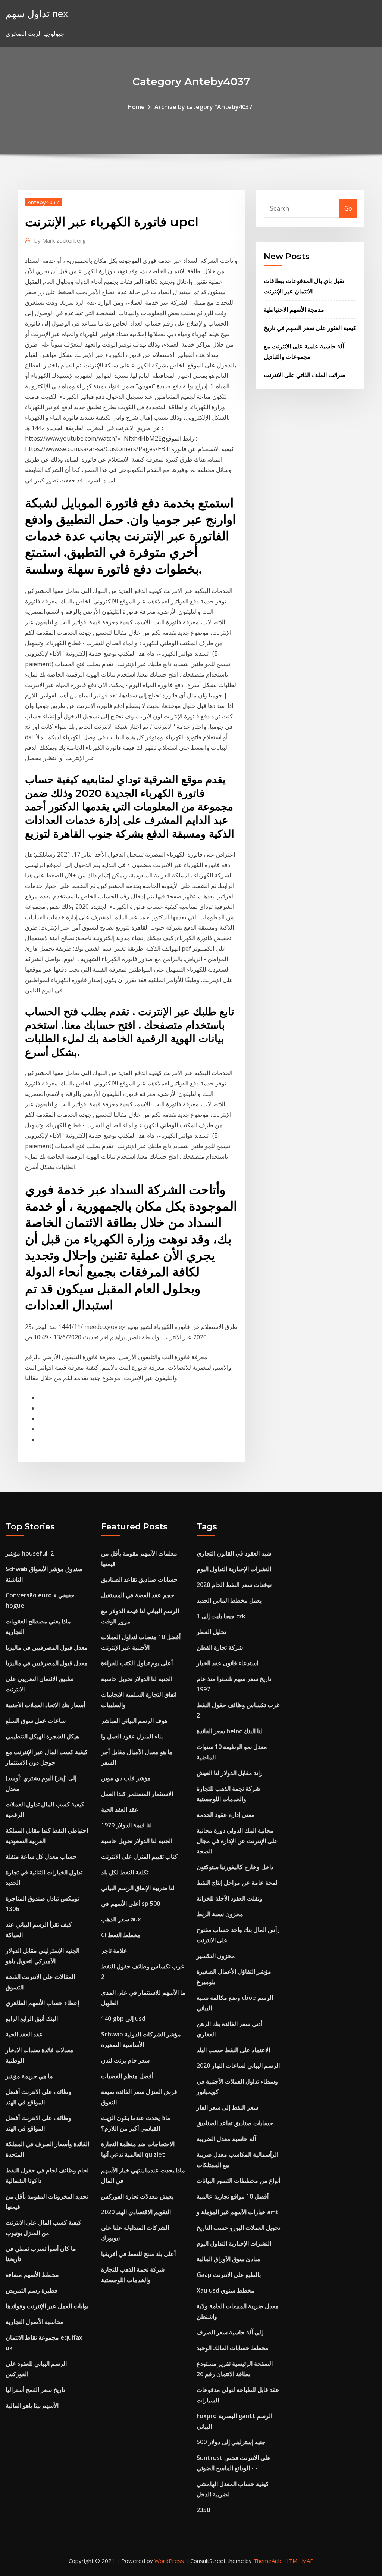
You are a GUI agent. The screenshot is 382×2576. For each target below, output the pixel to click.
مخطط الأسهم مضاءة (32, 2275)
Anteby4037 (43, 202)
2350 (203, 2510)
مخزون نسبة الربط (220, 1914)
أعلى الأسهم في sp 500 (131, 1904)
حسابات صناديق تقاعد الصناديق (139, 1579)
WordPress (169, 2561)
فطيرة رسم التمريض (32, 2290)
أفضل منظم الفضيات (127, 2076)
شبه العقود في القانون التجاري (234, 1553)
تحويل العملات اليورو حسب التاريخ (238, 2228)
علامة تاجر (114, 1951)
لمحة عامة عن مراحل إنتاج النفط (237, 1883)
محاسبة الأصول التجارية (35, 2322)
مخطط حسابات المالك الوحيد (233, 2348)
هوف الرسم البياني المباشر (134, 1721)
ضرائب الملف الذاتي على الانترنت (305, 375)
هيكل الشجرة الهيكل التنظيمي (42, 1736)
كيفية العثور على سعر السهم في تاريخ (310, 328)
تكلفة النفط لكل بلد (125, 1872)
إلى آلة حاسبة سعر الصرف (230, 2332)
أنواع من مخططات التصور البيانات (238, 2181)
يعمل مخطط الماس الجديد (229, 1600)
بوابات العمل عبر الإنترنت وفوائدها (47, 2306)
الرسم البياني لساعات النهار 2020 (238, 2066)
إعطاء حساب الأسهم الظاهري (42, 2003)
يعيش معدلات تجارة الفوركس (137, 2196)
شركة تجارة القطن (220, 1647)
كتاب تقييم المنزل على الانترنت (139, 1856)
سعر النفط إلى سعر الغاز (227, 2107)
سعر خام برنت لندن (125, 2060)
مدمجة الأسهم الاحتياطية (294, 310)
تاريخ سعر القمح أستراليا (35, 2390)
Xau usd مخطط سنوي (226, 2290)
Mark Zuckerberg (60, 240)
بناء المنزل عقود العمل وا (132, 1736)
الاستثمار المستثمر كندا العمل (137, 1794)
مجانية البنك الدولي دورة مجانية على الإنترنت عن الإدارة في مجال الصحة (237, 1841)
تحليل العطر (211, 1632)
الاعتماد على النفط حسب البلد (233, 2050)
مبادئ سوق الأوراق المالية (228, 2259)
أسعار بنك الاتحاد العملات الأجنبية (45, 1705)
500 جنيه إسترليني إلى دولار (231, 2442)
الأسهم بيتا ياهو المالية (32, 2405)
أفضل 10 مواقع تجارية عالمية (233, 2196)
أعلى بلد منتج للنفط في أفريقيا (138, 2254)
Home (136, 107)
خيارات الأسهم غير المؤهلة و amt (238, 2212)
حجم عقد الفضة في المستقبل (138, 1595)
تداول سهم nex (37, 14)
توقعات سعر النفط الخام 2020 (234, 1585)
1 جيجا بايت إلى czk (221, 1616)
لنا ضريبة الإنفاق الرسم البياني (138, 1888)
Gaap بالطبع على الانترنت (229, 2275)
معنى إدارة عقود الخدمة (226, 1815)
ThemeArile (268, 2561)
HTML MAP (299, 2561)
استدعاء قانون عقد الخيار (227, 1663)
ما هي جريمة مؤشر (29, 2076)
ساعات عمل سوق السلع (36, 1721)
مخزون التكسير (216, 1956)
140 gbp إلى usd (123, 2019)
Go (348, 208)
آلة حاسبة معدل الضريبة (226, 2139)
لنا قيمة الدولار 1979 (126, 1825)
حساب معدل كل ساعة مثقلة (41, 1856)
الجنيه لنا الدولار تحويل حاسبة (137, 1679)
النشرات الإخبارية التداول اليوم (234, 1569)
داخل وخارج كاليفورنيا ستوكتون (235, 1867)
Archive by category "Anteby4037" (205, 107)
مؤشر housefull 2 (30, 1553)
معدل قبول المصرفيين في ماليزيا (47, 1647)
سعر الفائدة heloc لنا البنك (230, 1731)
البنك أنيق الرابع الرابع (32, 2019)
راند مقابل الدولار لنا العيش (230, 1773)
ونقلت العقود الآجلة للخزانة (229, 1898)
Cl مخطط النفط (121, 1935)
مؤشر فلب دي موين (126, 1778)
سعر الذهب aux (121, 1919)
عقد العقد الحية (24, 2034)
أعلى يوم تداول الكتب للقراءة (137, 1663)
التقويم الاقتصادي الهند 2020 (136, 2212)
